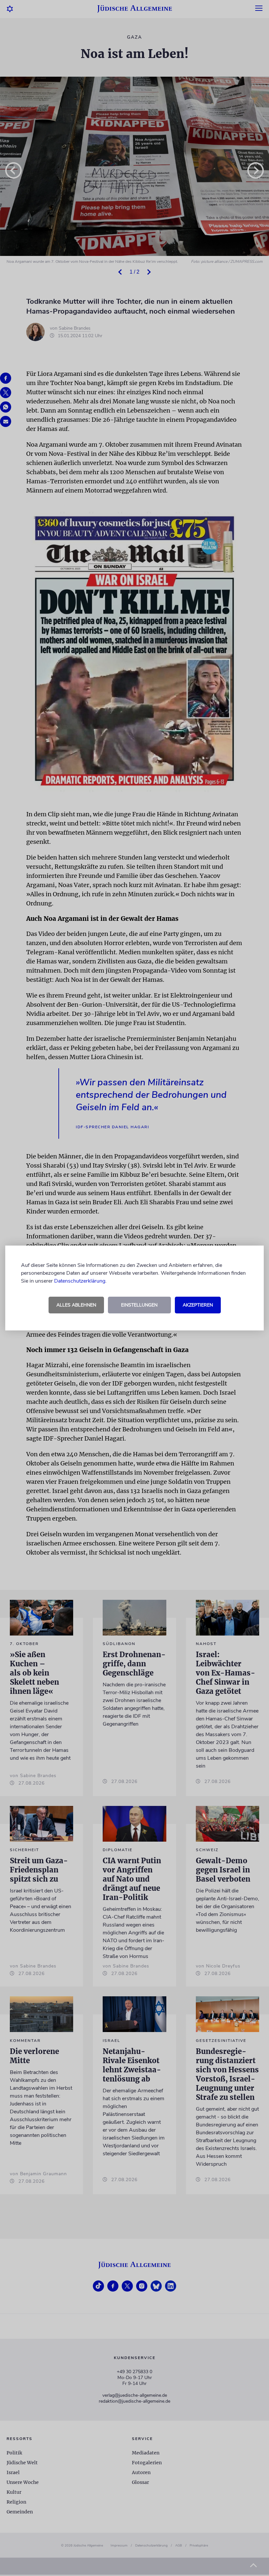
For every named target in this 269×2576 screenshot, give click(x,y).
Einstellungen (139, 1305)
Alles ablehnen (76, 1305)
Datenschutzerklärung (80, 1281)
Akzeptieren (198, 1305)
